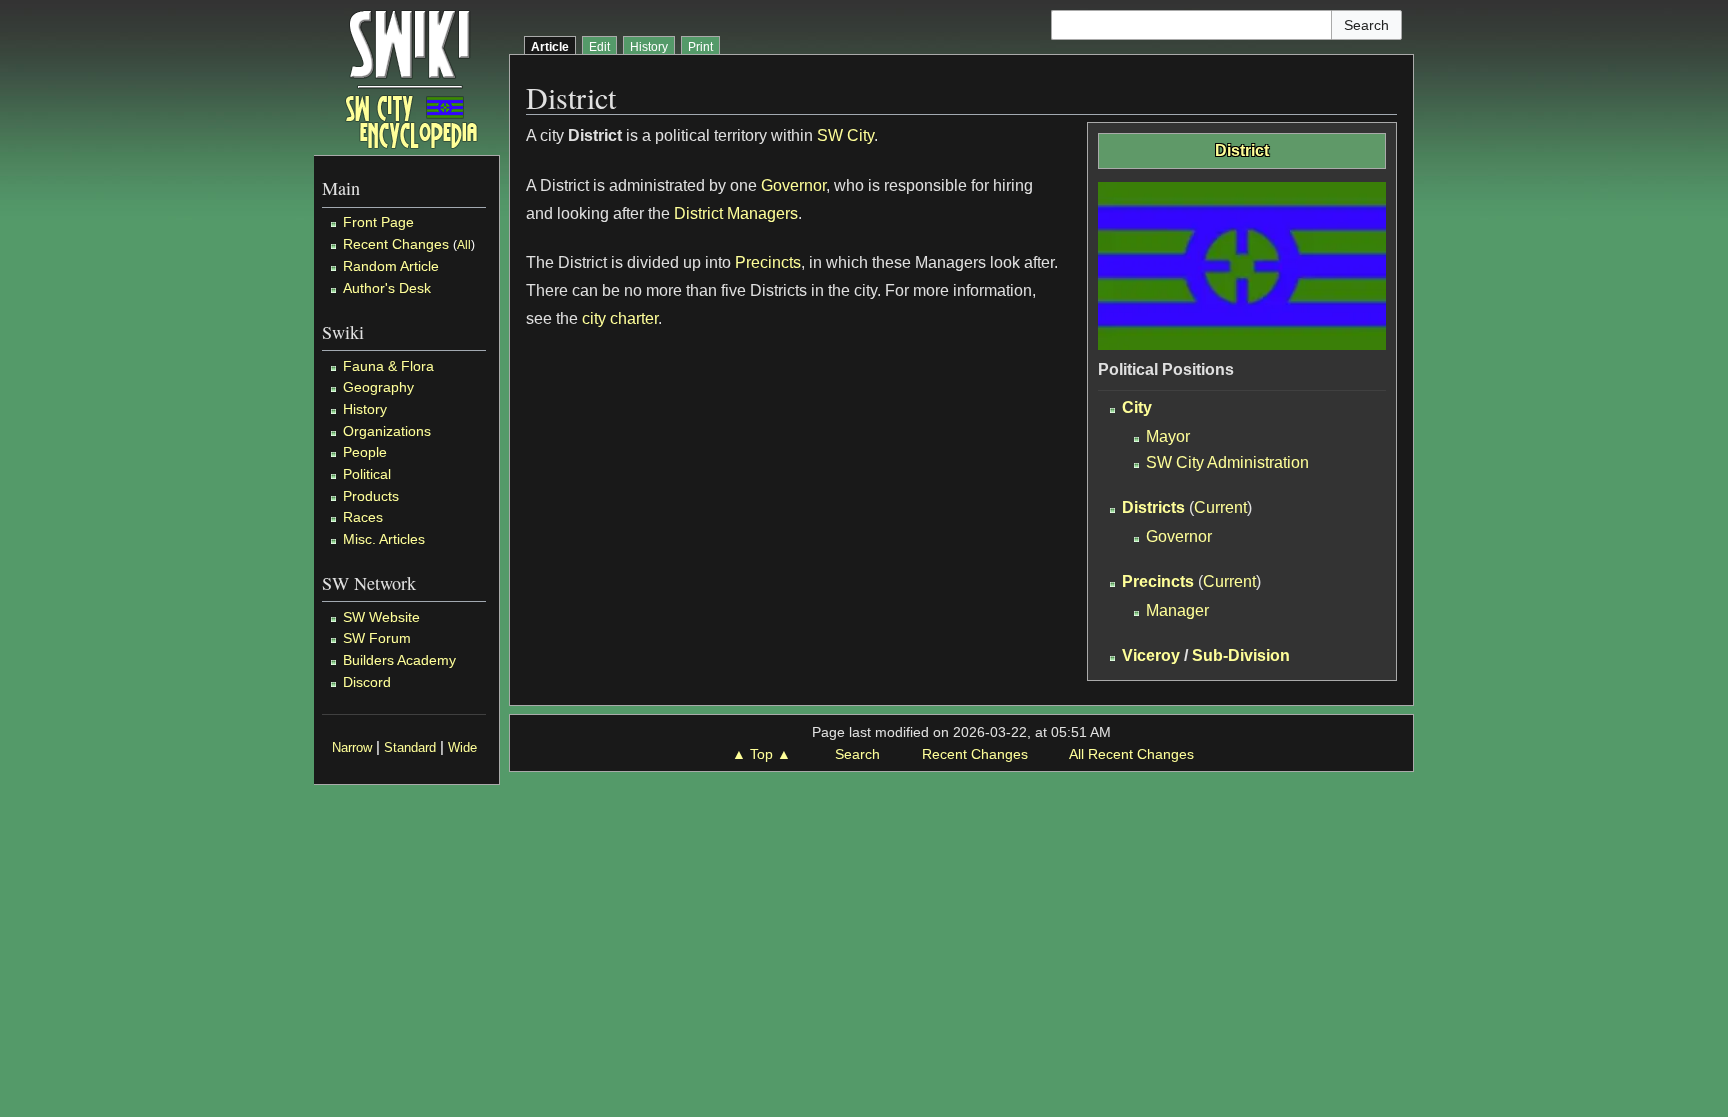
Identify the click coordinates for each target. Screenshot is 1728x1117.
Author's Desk (387, 288)
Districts (1153, 507)
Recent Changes (396, 244)
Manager (1177, 610)
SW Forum (377, 638)
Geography (378, 387)
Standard (410, 748)
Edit (599, 47)
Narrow (352, 748)
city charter (620, 318)
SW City (845, 135)
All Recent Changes (1131, 754)
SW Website (381, 617)
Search (857, 754)
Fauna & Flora (388, 366)
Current (1220, 507)
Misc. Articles (384, 539)
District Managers (736, 213)
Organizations (387, 431)
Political (367, 474)
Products (371, 496)
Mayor (1168, 436)
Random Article (391, 266)
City (1137, 407)
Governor (1179, 536)
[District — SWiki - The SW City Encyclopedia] (411, 77)
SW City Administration (1227, 462)
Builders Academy (399, 660)
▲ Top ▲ (761, 754)
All (464, 245)
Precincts (1158, 581)
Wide (462, 748)
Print (700, 47)
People (365, 452)
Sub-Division (1241, 655)
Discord (367, 682)
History (365, 409)
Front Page (378, 222)
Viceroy (1151, 655)
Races (363, 517)
